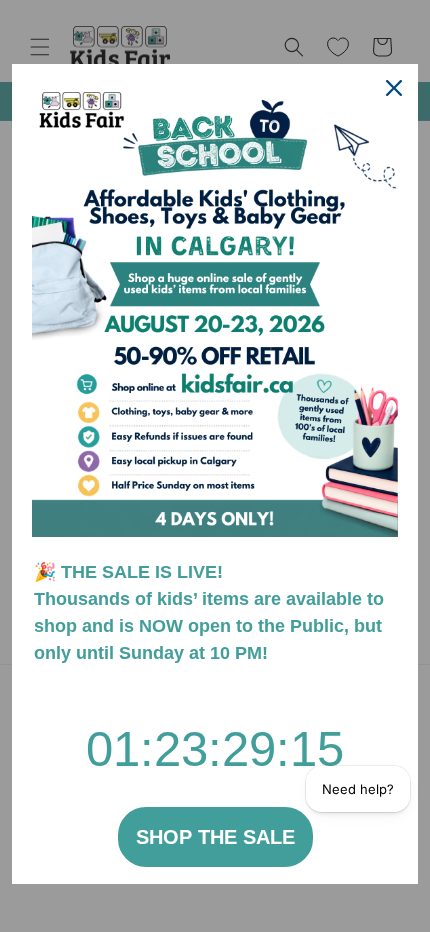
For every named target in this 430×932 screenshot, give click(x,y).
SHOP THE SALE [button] (215, 837)
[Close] (394, 88)
